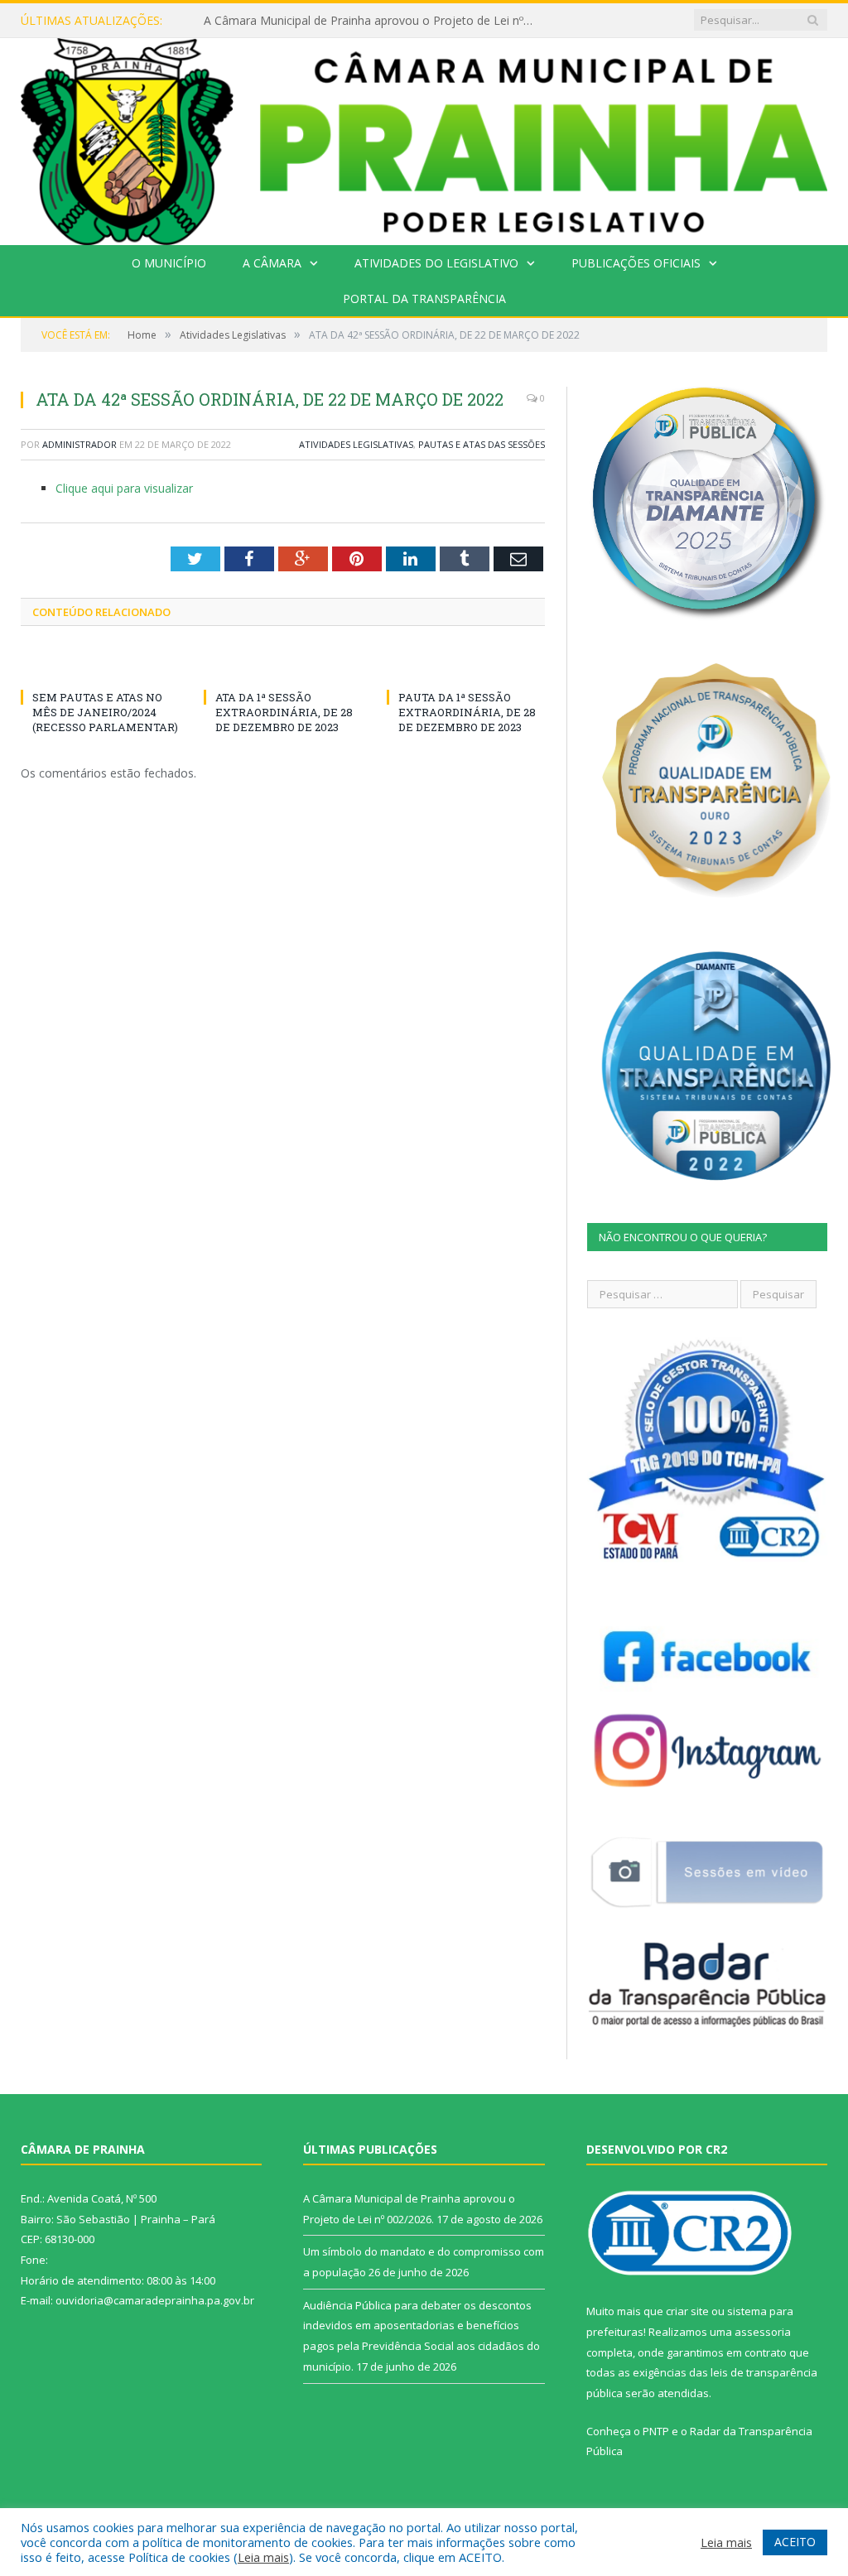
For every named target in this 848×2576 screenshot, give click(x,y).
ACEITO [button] (795, 2542)
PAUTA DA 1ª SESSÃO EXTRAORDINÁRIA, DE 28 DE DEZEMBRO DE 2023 (467, 712)
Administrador (79, 444)
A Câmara (272, 263)
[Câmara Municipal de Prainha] (424, 138)
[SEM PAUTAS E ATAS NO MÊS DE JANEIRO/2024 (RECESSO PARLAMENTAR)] (100, 667)
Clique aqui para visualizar (124, 488)
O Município (169, 263)
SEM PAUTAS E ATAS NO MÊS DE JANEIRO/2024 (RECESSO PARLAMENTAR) (105, 712)
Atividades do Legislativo (436, 263)
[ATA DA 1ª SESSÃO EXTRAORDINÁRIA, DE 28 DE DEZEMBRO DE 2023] (283, 667)
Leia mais (263, 2557)
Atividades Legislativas (356, 444)
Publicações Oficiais (636, 263)
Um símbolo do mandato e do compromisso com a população (372, 21)
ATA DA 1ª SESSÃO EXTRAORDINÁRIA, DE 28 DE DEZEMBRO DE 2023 (284, 712)
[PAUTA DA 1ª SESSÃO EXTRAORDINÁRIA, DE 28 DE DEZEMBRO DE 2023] (466, 667)
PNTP (656, 2431)
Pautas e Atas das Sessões (482, 444)
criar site (687, 2311)
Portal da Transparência (424, 299)
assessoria (763, 2332)
